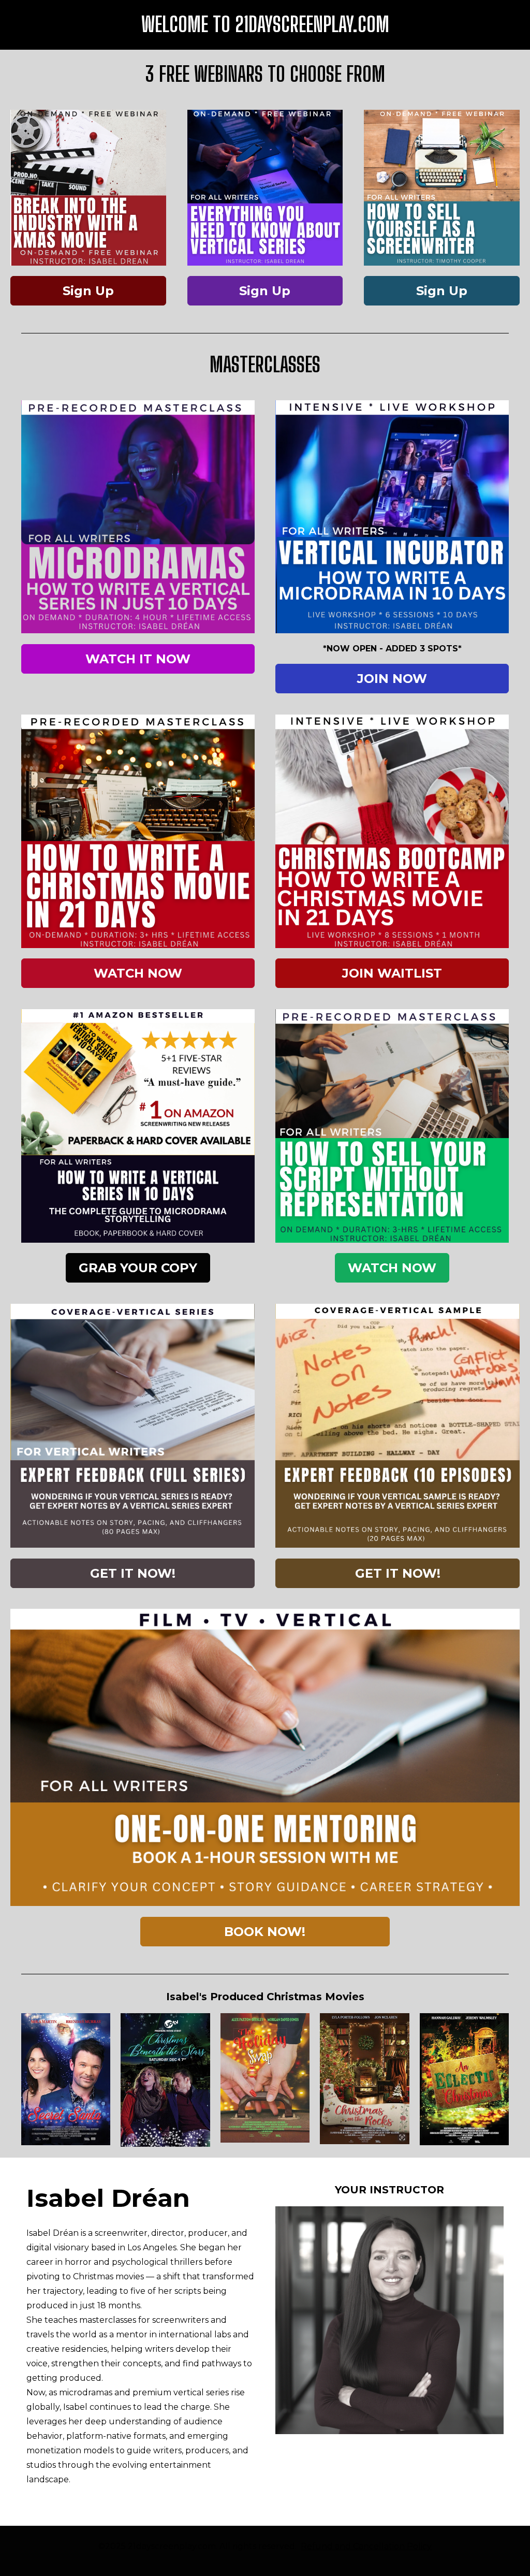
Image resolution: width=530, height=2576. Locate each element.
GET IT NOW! (133, 1573)
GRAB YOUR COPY (138, 1268)
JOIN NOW (392, 679)
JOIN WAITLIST (392, 973)
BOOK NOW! (265, 1932)
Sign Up (88, 291)
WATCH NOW (138, 973)
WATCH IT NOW (138, 659)
